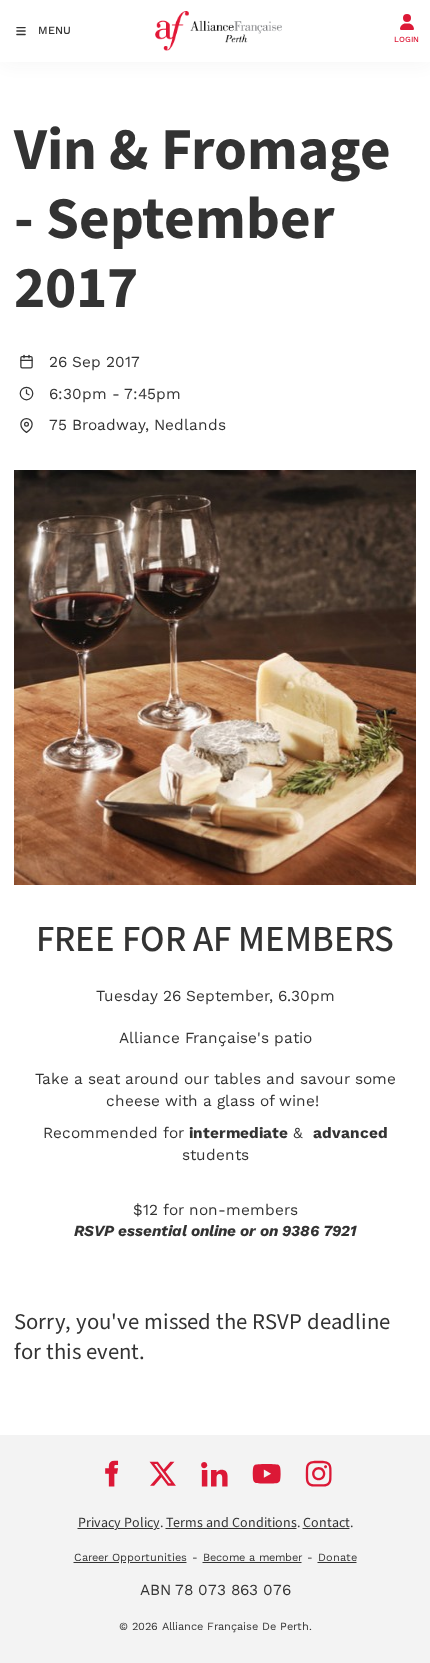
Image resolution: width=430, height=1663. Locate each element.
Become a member (252, 1557)
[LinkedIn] (215, 1474)
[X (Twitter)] (163, 1474)
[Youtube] (267, 1474)
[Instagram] (319, 1474)
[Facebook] (111, 1474)
